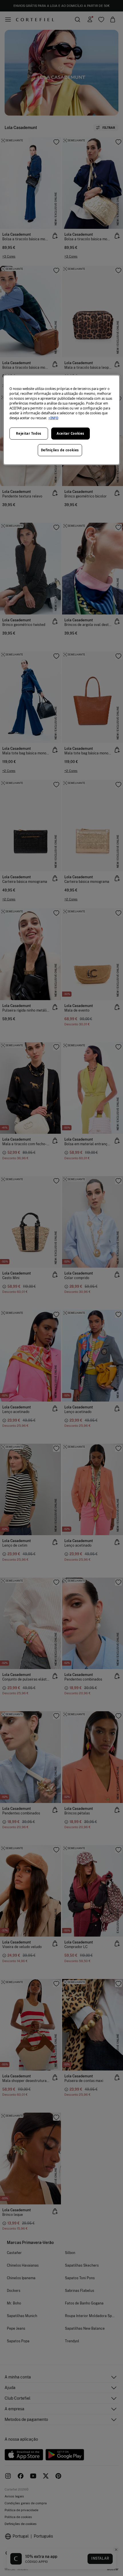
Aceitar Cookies (71, 433)
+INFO (53, 418)
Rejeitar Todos (29, 433)
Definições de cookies (60, 450)
